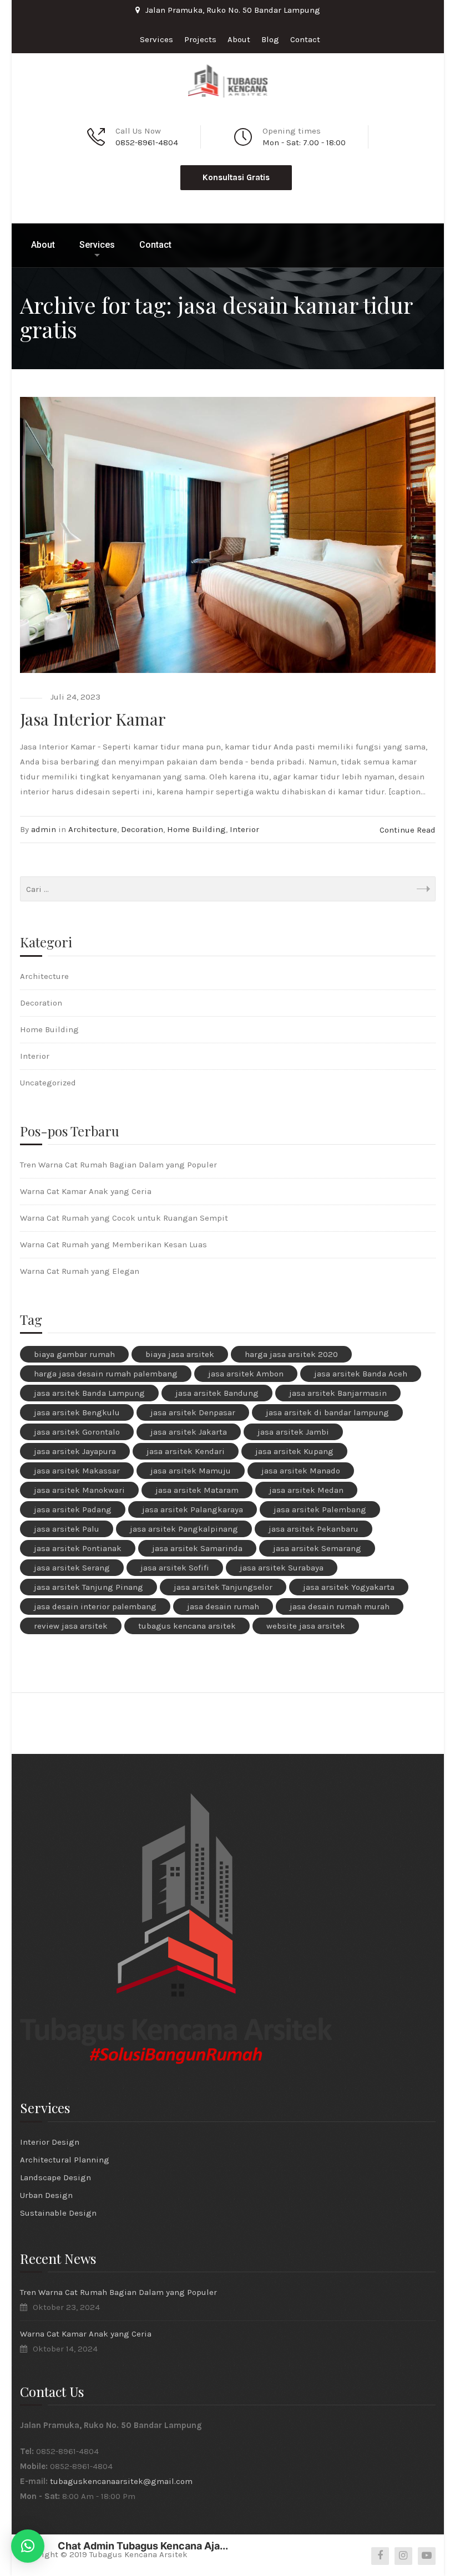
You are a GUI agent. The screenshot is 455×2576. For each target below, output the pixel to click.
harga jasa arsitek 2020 (291, 1354)
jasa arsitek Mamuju (191, 1471)
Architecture (93, 829)
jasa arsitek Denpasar (193, 1412)
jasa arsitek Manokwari (79, 1490)
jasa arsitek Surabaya (282, 1568)
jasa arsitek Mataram (197, 1490)
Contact (305, 39)
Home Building (196, 829)
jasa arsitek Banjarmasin (338, 1393)
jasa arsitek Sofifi (175, 1568)
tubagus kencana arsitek (187, 1626)
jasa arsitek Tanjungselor (223, 1587)
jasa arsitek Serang (72, 1568)
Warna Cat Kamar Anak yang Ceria (86, 1191)
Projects (200, 39)
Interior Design (50, 2142)
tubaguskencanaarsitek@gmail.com (121, 2481)
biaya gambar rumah (74, 1354)
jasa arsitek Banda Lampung (89, 1393)
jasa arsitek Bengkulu (77, 1412)
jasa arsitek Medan (306, 1490)
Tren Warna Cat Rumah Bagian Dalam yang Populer (118, 1165)
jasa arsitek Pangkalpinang (184, 1529)
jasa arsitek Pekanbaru (314, 1529)
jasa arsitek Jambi (293, 1432)
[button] (28, 2546)
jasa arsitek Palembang (320, 1509)
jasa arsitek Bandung (217, 1393)
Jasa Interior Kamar (93, 719)
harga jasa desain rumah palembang (106, 1374)
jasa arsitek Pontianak (78, 1548)
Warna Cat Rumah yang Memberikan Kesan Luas (113, 1244)
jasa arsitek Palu (67, 1529)
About (239, 39)
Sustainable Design (58, 2213)
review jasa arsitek (71, 1626)
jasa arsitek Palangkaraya (193, 1509)
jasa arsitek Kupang (294, 1451)
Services (156, 39)
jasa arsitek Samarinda (197, 1548)
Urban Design (46, 2195)
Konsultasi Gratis (236, 177)
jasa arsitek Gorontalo (77, 1432)
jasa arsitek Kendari (186, 1451)
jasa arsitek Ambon (246, 1374)
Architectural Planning (65, 2160)
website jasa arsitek (306, 1626)
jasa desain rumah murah (340, 1606)
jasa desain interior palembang (95, 1606)
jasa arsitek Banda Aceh (361, 1374)
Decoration (142, 829)
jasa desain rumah (223, 1606)
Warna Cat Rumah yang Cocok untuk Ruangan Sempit (124, 1218)
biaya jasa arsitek (180, 1354)
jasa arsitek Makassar (77, 1471)
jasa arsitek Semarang (317, 1548)
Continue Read (408, 830)
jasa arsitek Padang (73, 1509)
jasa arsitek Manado (301, 1471)
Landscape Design (55, 2177)
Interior (244, 829)
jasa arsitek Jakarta (189, 1432)
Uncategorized (48, 1083)
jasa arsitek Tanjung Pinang (89, 1587)
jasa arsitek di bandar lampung (327, 1412)
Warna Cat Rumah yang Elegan (80, 1271)
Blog (270, 39)
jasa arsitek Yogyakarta (349, 1587)
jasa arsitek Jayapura (75, 1451)
